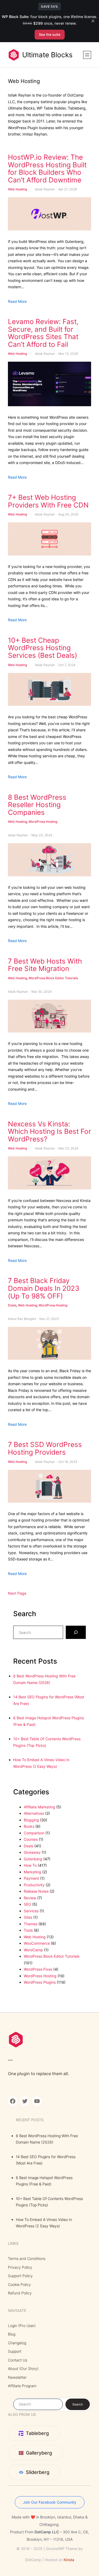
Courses (31, 1839)
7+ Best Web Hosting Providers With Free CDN (48, 501)
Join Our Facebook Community (50, 2502)
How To (30, 1865)
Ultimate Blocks (47, 55)
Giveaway (32, 1852)
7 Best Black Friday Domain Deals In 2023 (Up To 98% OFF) (44, 1288)
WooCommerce (37, 1943)
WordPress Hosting (43, 822)
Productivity (34, 1885)
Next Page (17, 1593)
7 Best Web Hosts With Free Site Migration (45, 965)
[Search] (76, 1632)
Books (29, 1826)
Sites (28, 1917)
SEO (27, 1904)
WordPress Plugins (40, 1982)
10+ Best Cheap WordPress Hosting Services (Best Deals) (43, 648)
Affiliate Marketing (39, 1807)
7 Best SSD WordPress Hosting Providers (45, 1448)
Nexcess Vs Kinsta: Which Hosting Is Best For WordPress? (49, 1132)
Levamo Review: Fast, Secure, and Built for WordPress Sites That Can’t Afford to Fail (43, 333)
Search (78, 2404)
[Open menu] (87, 55)
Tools (28, 1930)
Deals (12, 1305)
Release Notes (36, 1891)
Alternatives (34, 1813)
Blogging (31, 1820)
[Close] (93, 21)
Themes (31, 1924)
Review (30, 1898)
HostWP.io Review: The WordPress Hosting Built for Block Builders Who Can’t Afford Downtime (47, 169)
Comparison (34, 1833)
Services (31, 1911)
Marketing (32, 1872)
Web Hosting (17, 189)
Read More (17, 301)
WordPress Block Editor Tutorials (53, 978)
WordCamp (33, 1950)
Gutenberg (33, 1859)
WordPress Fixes (38, 1969)
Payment (31, 1878)
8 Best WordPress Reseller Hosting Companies (37, 805)
